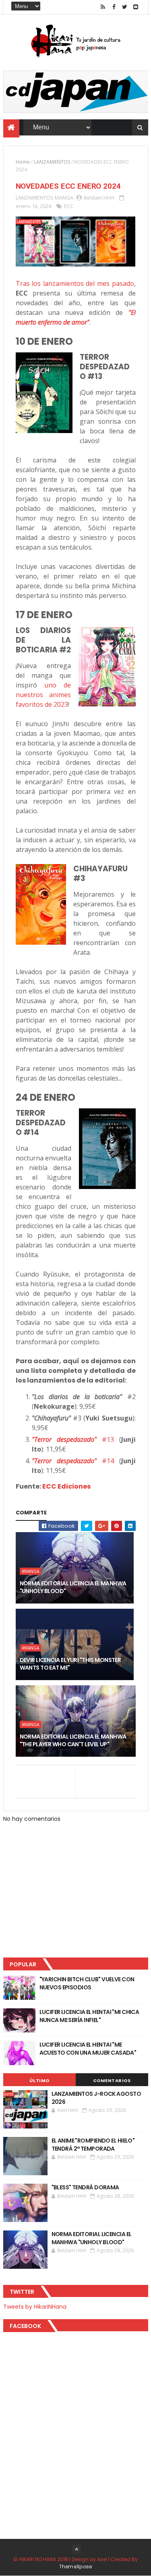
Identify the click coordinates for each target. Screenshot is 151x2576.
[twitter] (125, 7)
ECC (69, 206)
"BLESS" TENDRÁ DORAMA (85, 2187)
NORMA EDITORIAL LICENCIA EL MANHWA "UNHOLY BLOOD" (73, 1587)
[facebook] (114, 7)
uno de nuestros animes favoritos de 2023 (43, 695)
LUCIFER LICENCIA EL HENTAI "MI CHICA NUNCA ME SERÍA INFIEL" (89, 2016)
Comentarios (112, 2080)
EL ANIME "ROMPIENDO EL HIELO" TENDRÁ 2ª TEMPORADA (93, 2145)
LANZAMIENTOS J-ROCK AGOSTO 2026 (96, 2098)
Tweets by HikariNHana (35, 2307)
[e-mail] (136, 7)
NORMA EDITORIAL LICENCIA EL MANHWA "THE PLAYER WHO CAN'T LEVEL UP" (73, 1741)
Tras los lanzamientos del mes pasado (75, 283)
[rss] (103, 7)
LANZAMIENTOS (52, 162)
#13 (73, 1439)
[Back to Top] (77, 2549)
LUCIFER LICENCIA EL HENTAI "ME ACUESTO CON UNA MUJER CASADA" (88, 2049)
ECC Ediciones (66, 1486)
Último (39, 2080)
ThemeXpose (76, 2567)
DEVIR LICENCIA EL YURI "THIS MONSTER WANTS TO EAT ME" (70, 1664)
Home (23, 162)
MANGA (64, 198)
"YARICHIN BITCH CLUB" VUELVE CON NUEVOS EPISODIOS (87, 1983)
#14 (73, 1461)
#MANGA (30, 1571)
